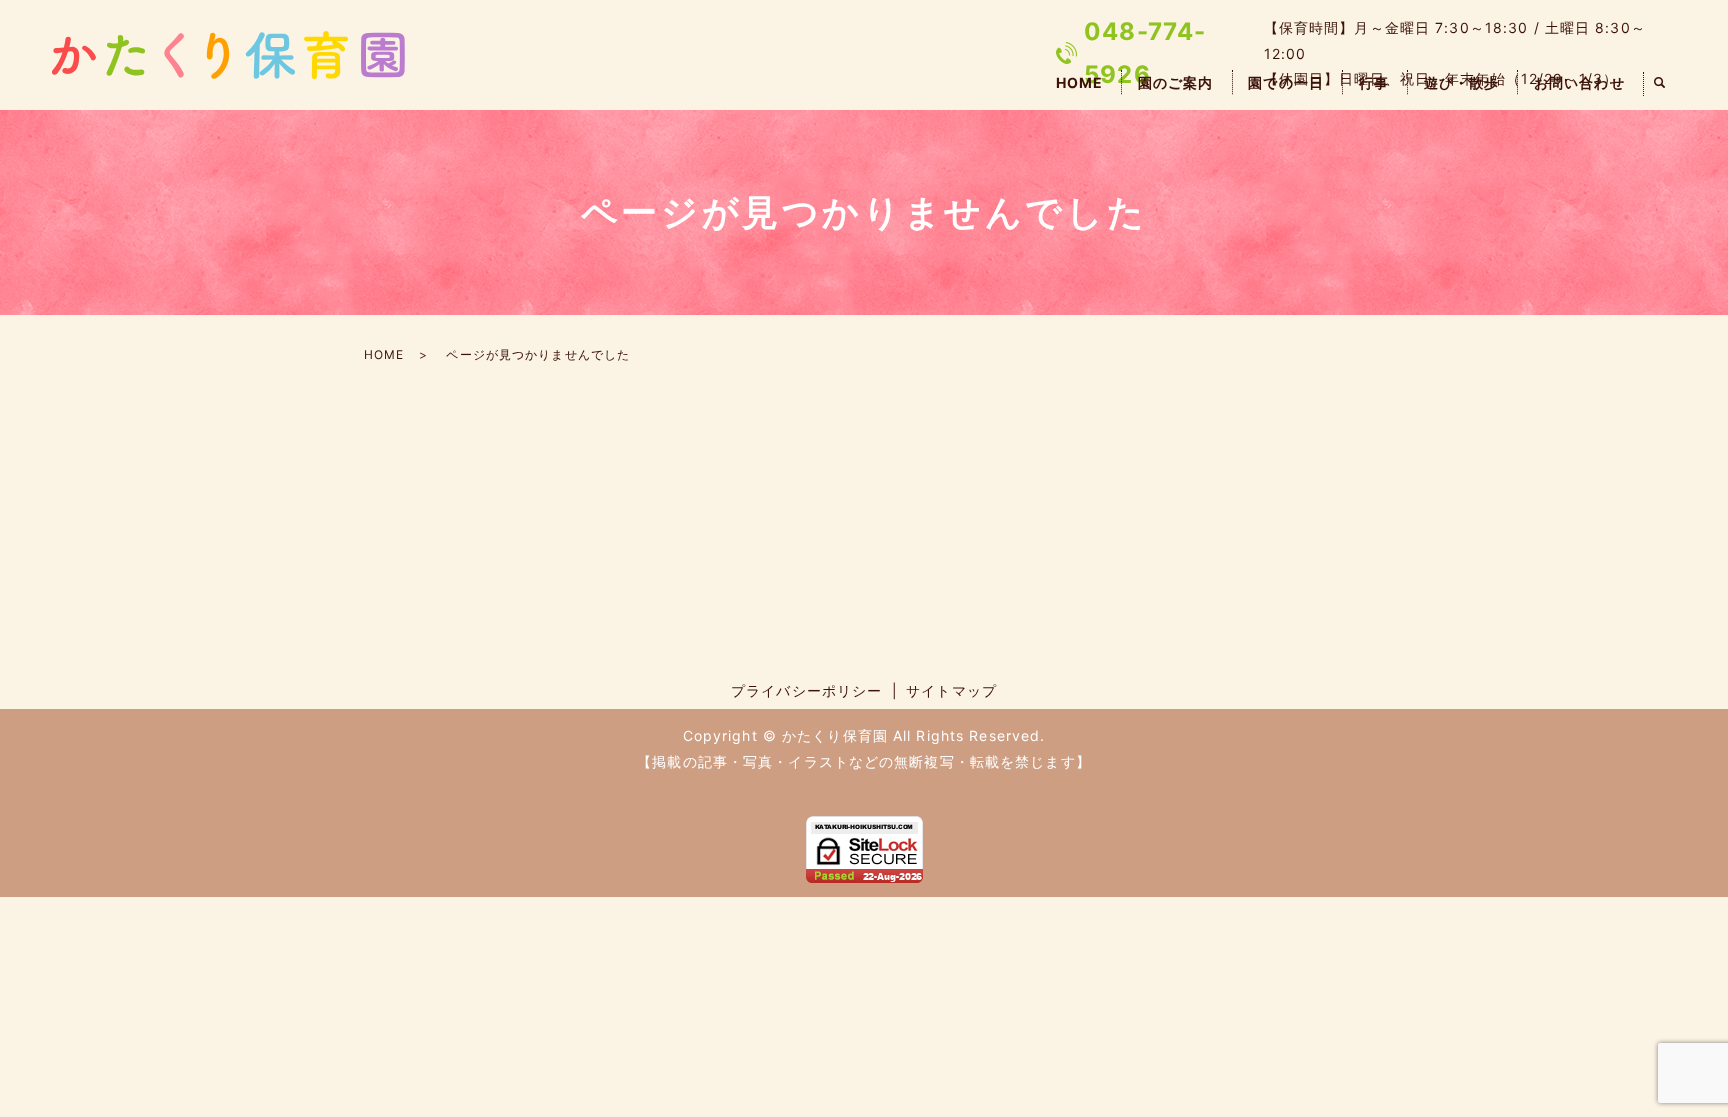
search (1660, 84)
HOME (1079, 82)
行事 (1374, 82)
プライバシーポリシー (806, 690)
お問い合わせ (1579, 82)
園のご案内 (1176, 82)
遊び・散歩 (1462, 82)
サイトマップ (951, 690)
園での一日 (1286, 82)
